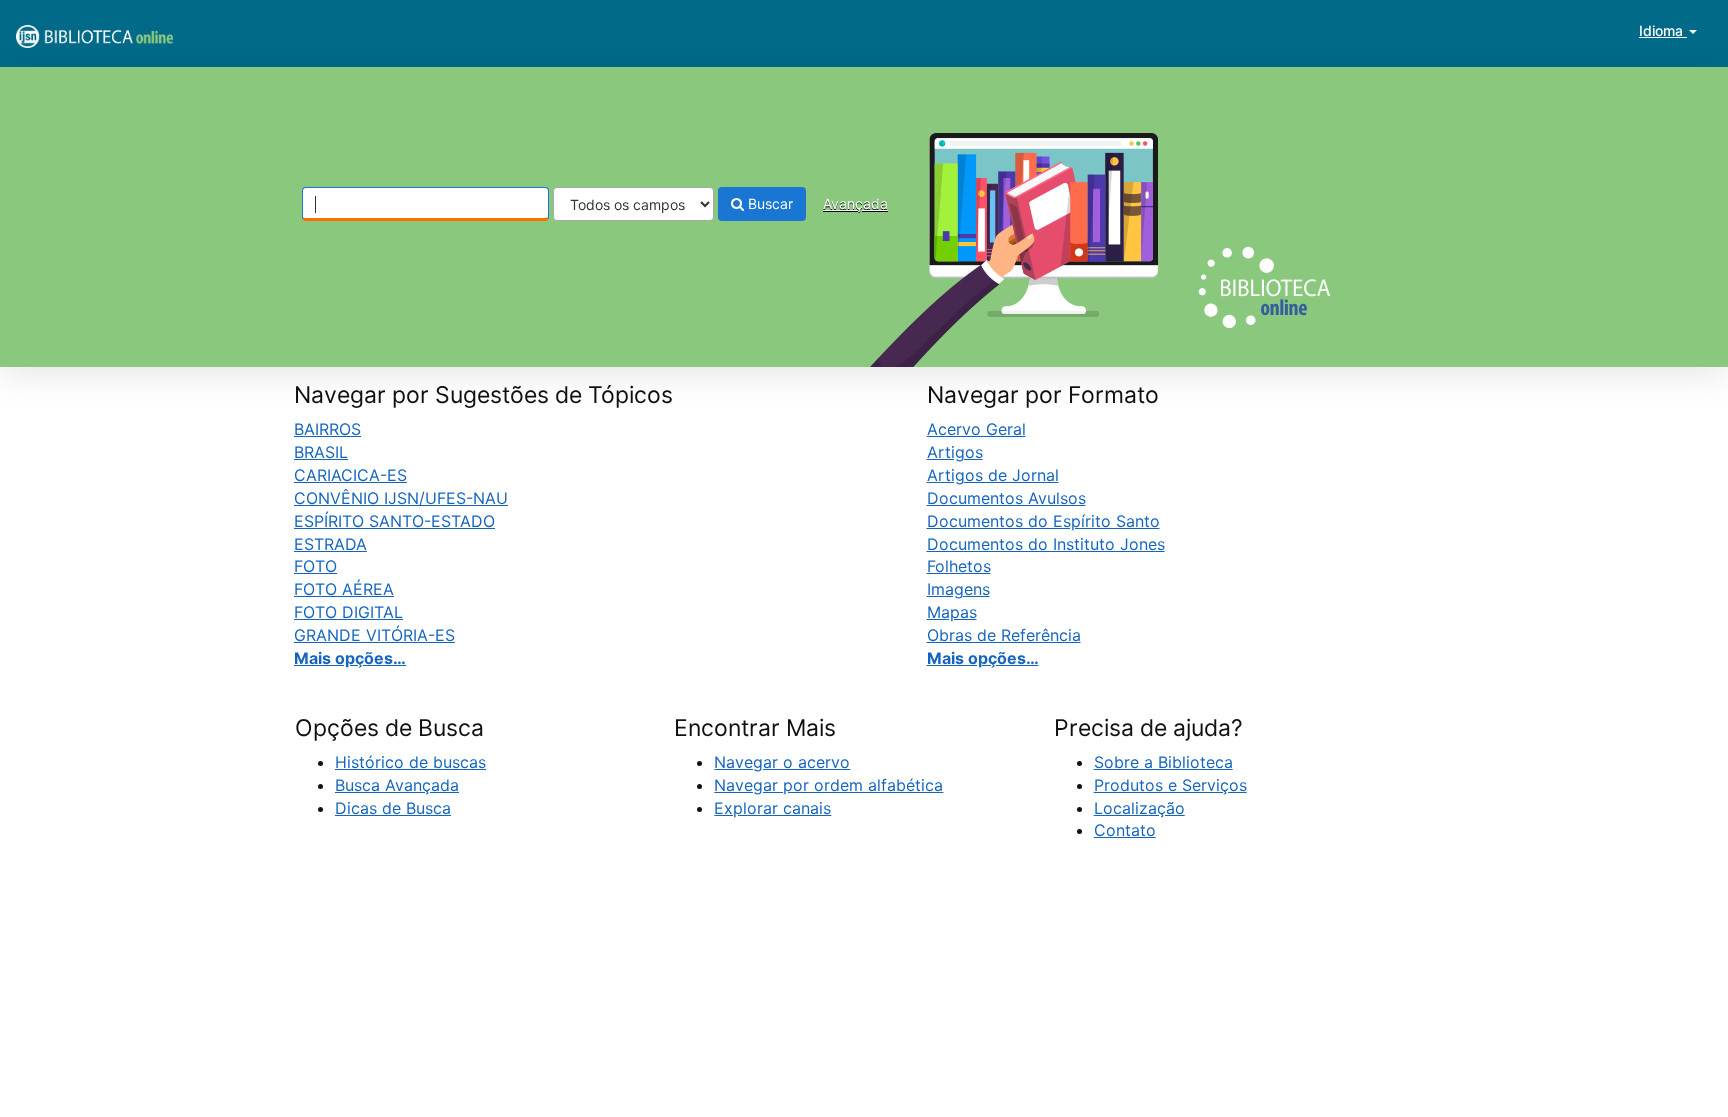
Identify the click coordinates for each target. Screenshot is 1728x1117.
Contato (1125, 830)
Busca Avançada (397, 785)
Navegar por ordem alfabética (828, 785)
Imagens (958, 589)
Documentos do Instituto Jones (1046, 544)
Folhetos (959, 566)
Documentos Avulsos (1006, 498)
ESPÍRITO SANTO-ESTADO (394, 521)
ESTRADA (330, 544)
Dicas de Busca (393, 808)
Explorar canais (772, 808)
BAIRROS (327, 429)
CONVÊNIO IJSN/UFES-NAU (401, 498)
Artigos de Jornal (993, 475)
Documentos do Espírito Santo (1043, 521)
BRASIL (321, 452)
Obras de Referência (1004, 635)
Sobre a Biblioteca (1163, 762)
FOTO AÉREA (344, 589)
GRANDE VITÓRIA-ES (374, 635)
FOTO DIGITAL (348, 612)
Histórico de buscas (410, 762)
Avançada (855, 203)
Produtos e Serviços (1170, 785)
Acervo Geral (976, 429)
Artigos (955, 452)
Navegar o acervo (782, 762)
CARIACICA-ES (350, 475)
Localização (1139, 808)
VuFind (65, 31)
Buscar (768, 203)
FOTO (315, 566)
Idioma (1663, 30)
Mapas (952, 612)
